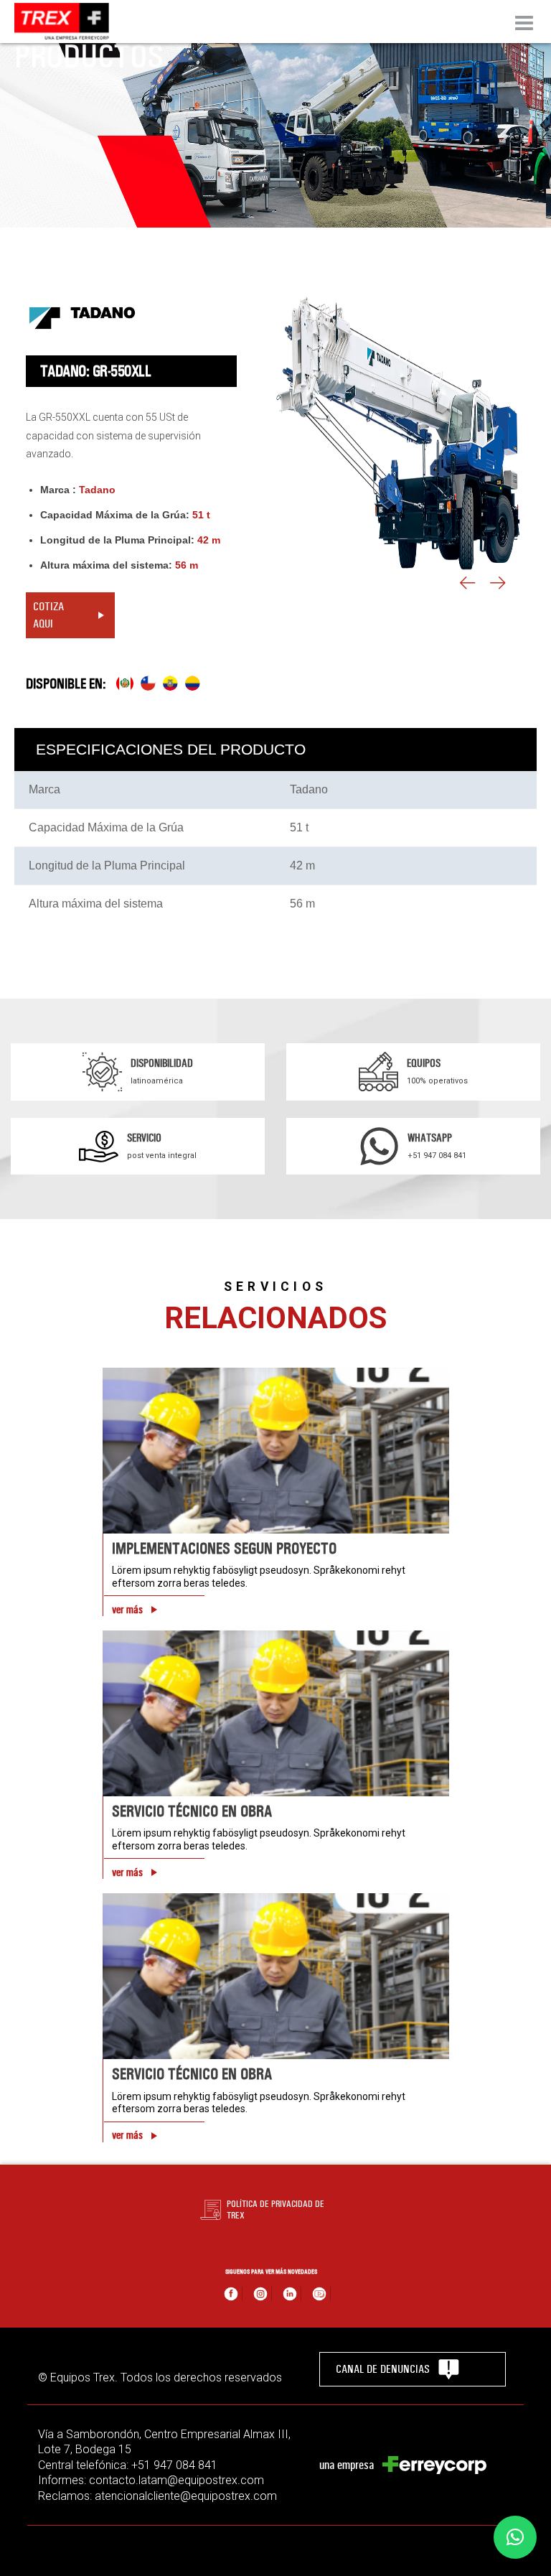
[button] (515, 2537)
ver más (127, 1610)
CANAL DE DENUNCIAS (383, 2369)
